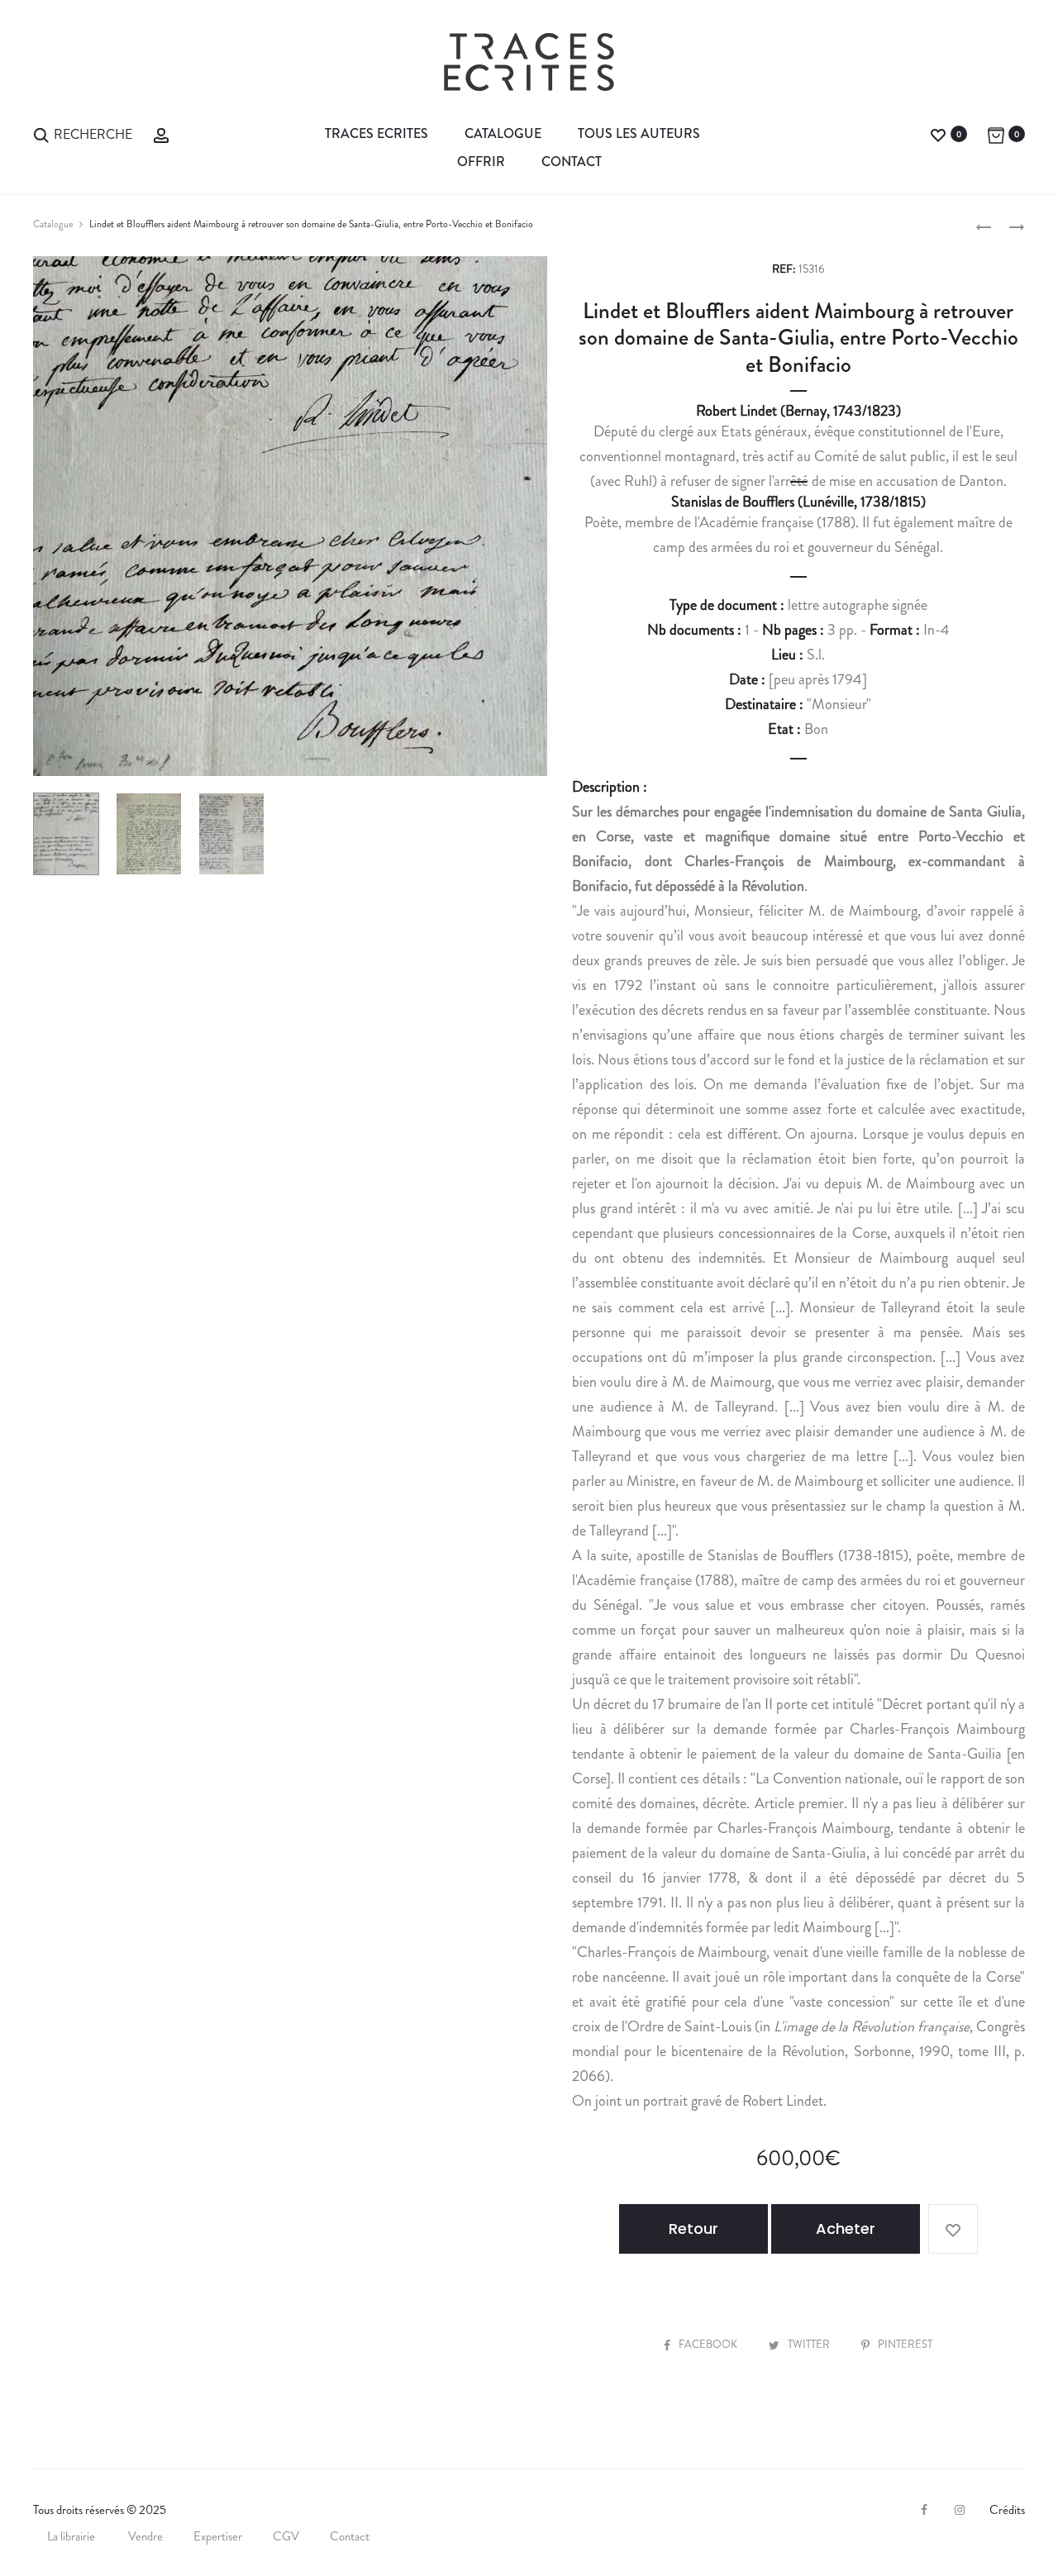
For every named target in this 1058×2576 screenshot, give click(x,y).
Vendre (145, 2536)
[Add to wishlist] (953, 2229)
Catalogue (503, 133)
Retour (693, 2228)
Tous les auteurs (639, 133)
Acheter (846, 2228)
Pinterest (905, 2344)
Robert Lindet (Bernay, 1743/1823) (798, 411)
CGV (286, 2536)
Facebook (709, 2344)
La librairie (72, 2536)
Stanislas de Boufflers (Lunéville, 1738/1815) (798, 502)
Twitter (810, 2344)
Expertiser (218, 2536)
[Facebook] (924, 2510)
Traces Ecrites (376, 133)
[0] (938, 133)
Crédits (1007, 2510)
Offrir (481, 162)
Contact (572, 162)
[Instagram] (960, 2510)
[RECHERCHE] (41, 133)
